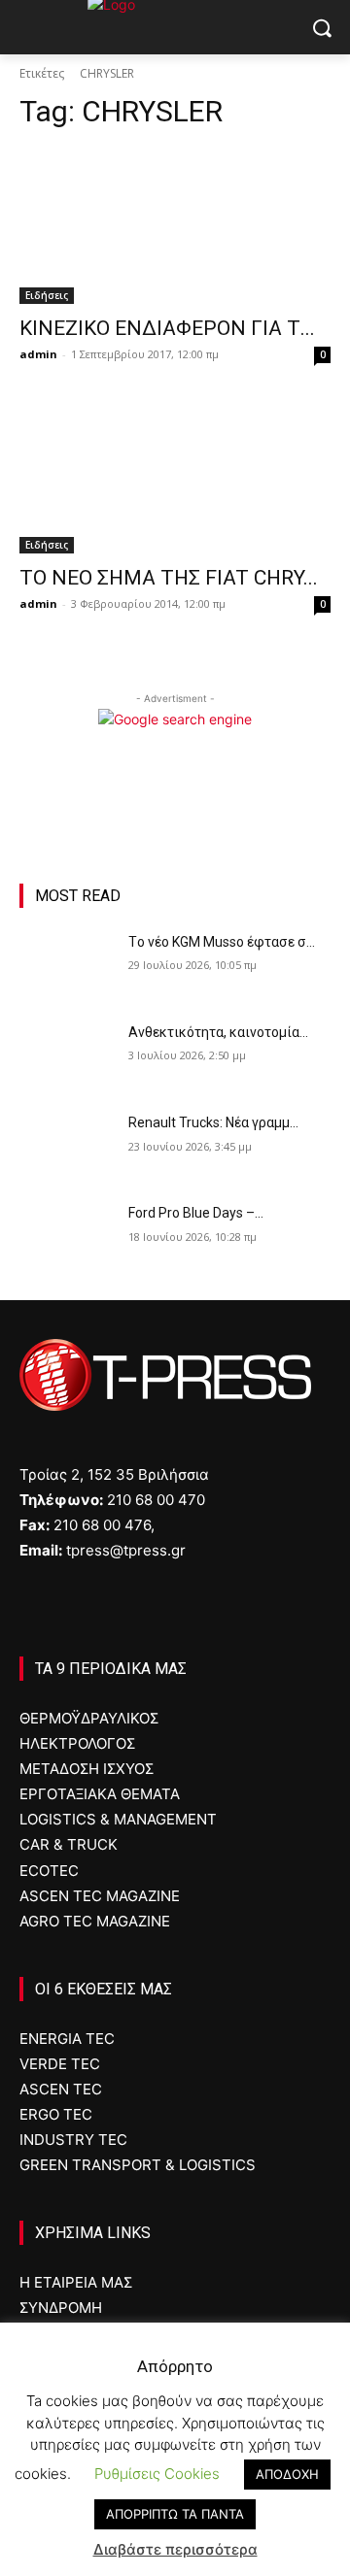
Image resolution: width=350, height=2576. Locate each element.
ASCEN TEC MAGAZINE (100, 1896)
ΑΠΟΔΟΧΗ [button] (287, 2474)
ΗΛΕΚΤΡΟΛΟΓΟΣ (77, 1743)
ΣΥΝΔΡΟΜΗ (61, 2308)
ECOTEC (49, 1871)
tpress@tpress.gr (126, 1550)
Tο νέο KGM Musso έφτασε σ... (222, 942)
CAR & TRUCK (69, 1844)
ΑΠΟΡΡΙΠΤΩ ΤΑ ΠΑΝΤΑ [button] (175, 2514)
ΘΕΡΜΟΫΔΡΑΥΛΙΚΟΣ (89, 1718)
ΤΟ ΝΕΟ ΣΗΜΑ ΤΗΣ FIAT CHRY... (169, 578)
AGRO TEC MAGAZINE (95, 1921)
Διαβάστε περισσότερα (175, 2549)
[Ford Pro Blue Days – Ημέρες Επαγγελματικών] (66, 1237)
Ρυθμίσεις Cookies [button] (157, 2474)
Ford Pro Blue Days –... (196, 1213)
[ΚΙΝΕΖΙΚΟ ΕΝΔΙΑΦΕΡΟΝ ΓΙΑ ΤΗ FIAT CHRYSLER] (175, 226)
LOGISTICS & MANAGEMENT (118, 1819)
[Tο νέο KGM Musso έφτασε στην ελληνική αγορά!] (66, 966)
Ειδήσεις (47, 295)
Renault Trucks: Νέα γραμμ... (213, 1122)
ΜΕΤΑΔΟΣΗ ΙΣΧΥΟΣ (87, 1769)
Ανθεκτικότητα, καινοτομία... (218, 1032)
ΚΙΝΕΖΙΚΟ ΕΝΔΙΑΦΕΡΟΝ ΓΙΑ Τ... (167, 328)
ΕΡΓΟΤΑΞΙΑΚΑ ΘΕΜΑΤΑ (100, 1794)
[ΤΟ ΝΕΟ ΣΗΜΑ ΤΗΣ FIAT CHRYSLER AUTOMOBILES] (175, 476)
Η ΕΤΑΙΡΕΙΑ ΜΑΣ (76, 2282)
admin (38, 354)
